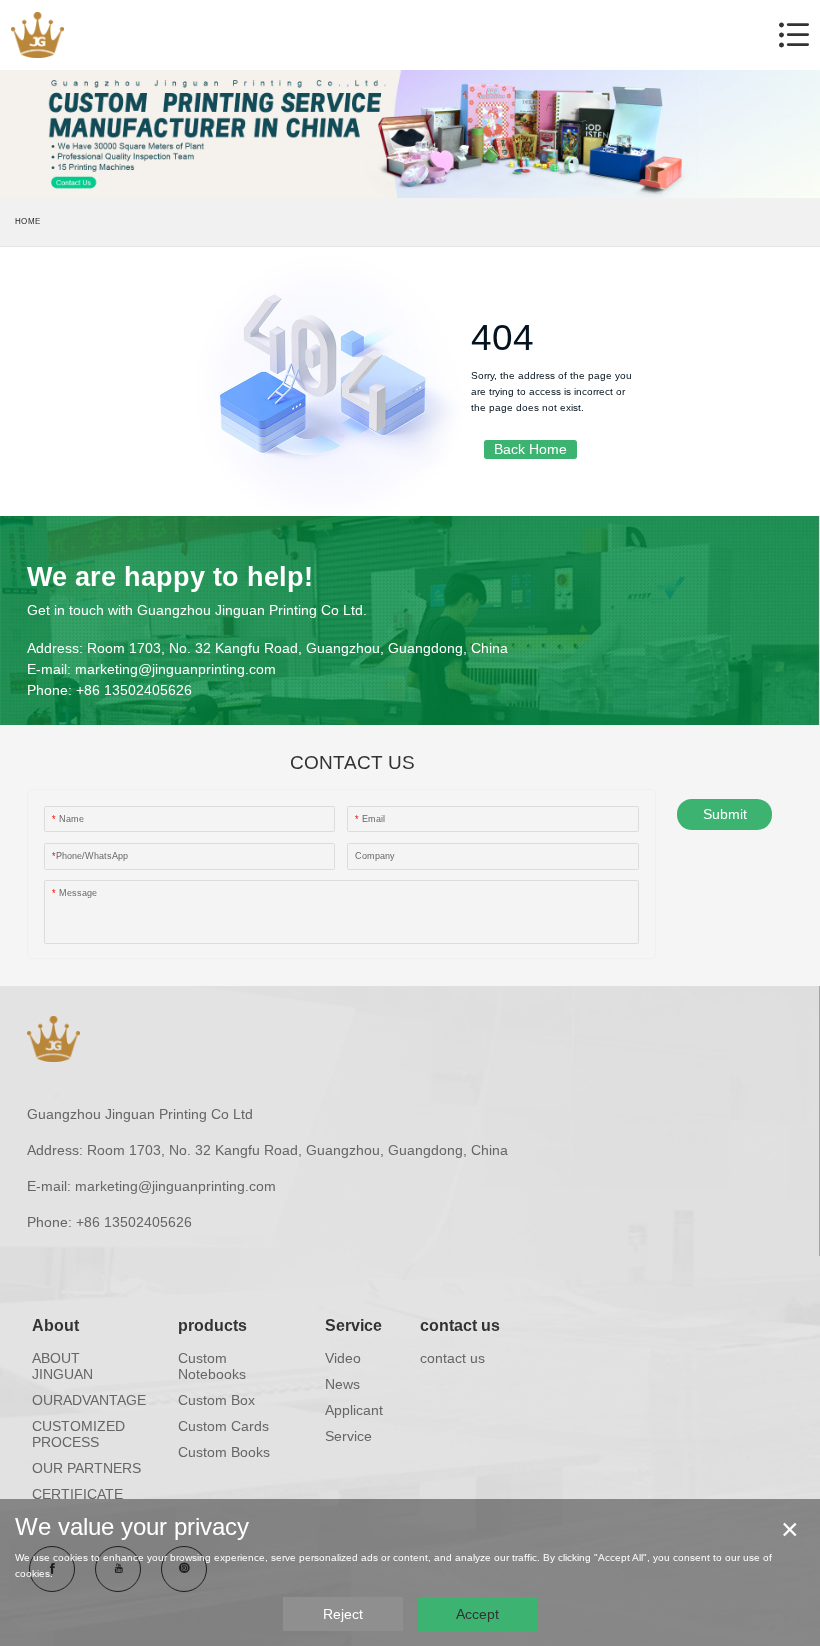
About (55, 1325)
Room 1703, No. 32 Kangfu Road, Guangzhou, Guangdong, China (297, 648)
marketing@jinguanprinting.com (175, 669)
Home (27, 221)
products (212, 1325)
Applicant (354, 1410)
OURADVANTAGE (89, 1400)
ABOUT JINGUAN (62, 1366)
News (342, 1384)
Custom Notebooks (212, 1366)
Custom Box (216, 1400)
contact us (460, 1325)
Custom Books (224, 1452)
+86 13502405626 (134, 690)
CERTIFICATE (77, 1494)
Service (353, 1325)
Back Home (530, 449)
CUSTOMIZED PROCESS (78, 1434)
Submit (725, 814)
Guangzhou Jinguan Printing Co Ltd (140, 1114)
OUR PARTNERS (86, 1468)
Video (343, 1358)
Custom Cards (223, 1426)
